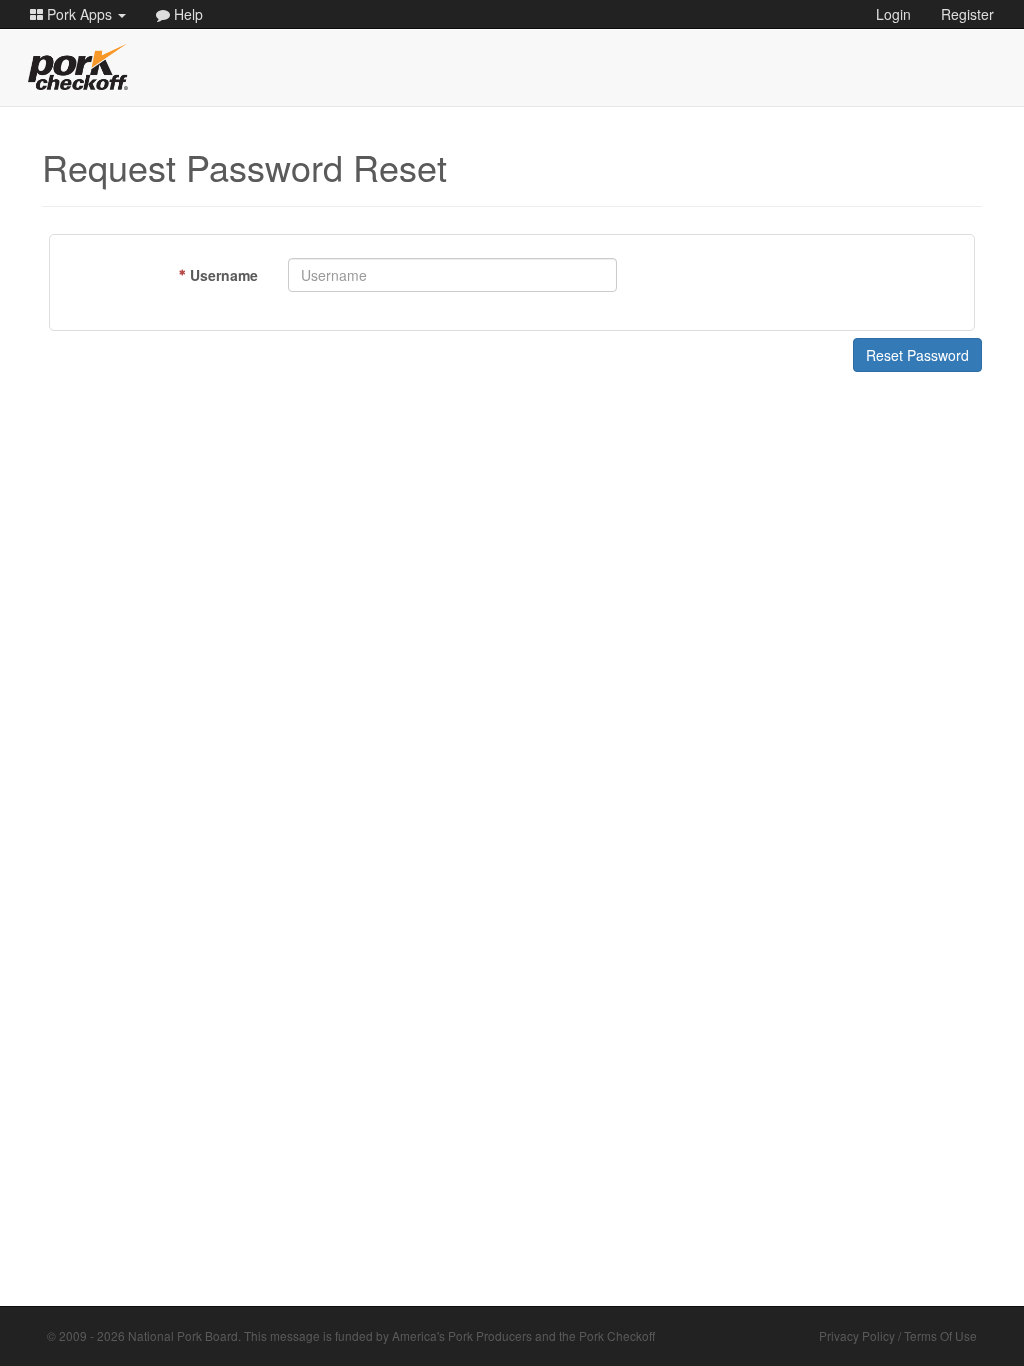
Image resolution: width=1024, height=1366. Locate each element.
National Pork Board (183, 1335)
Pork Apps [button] (79, 14)
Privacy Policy (857, 1335)
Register (967, 14)
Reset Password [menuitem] (917, 355)
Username (224, 275)
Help (186, 14)
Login (893, 14)
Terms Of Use (940, 1335)
